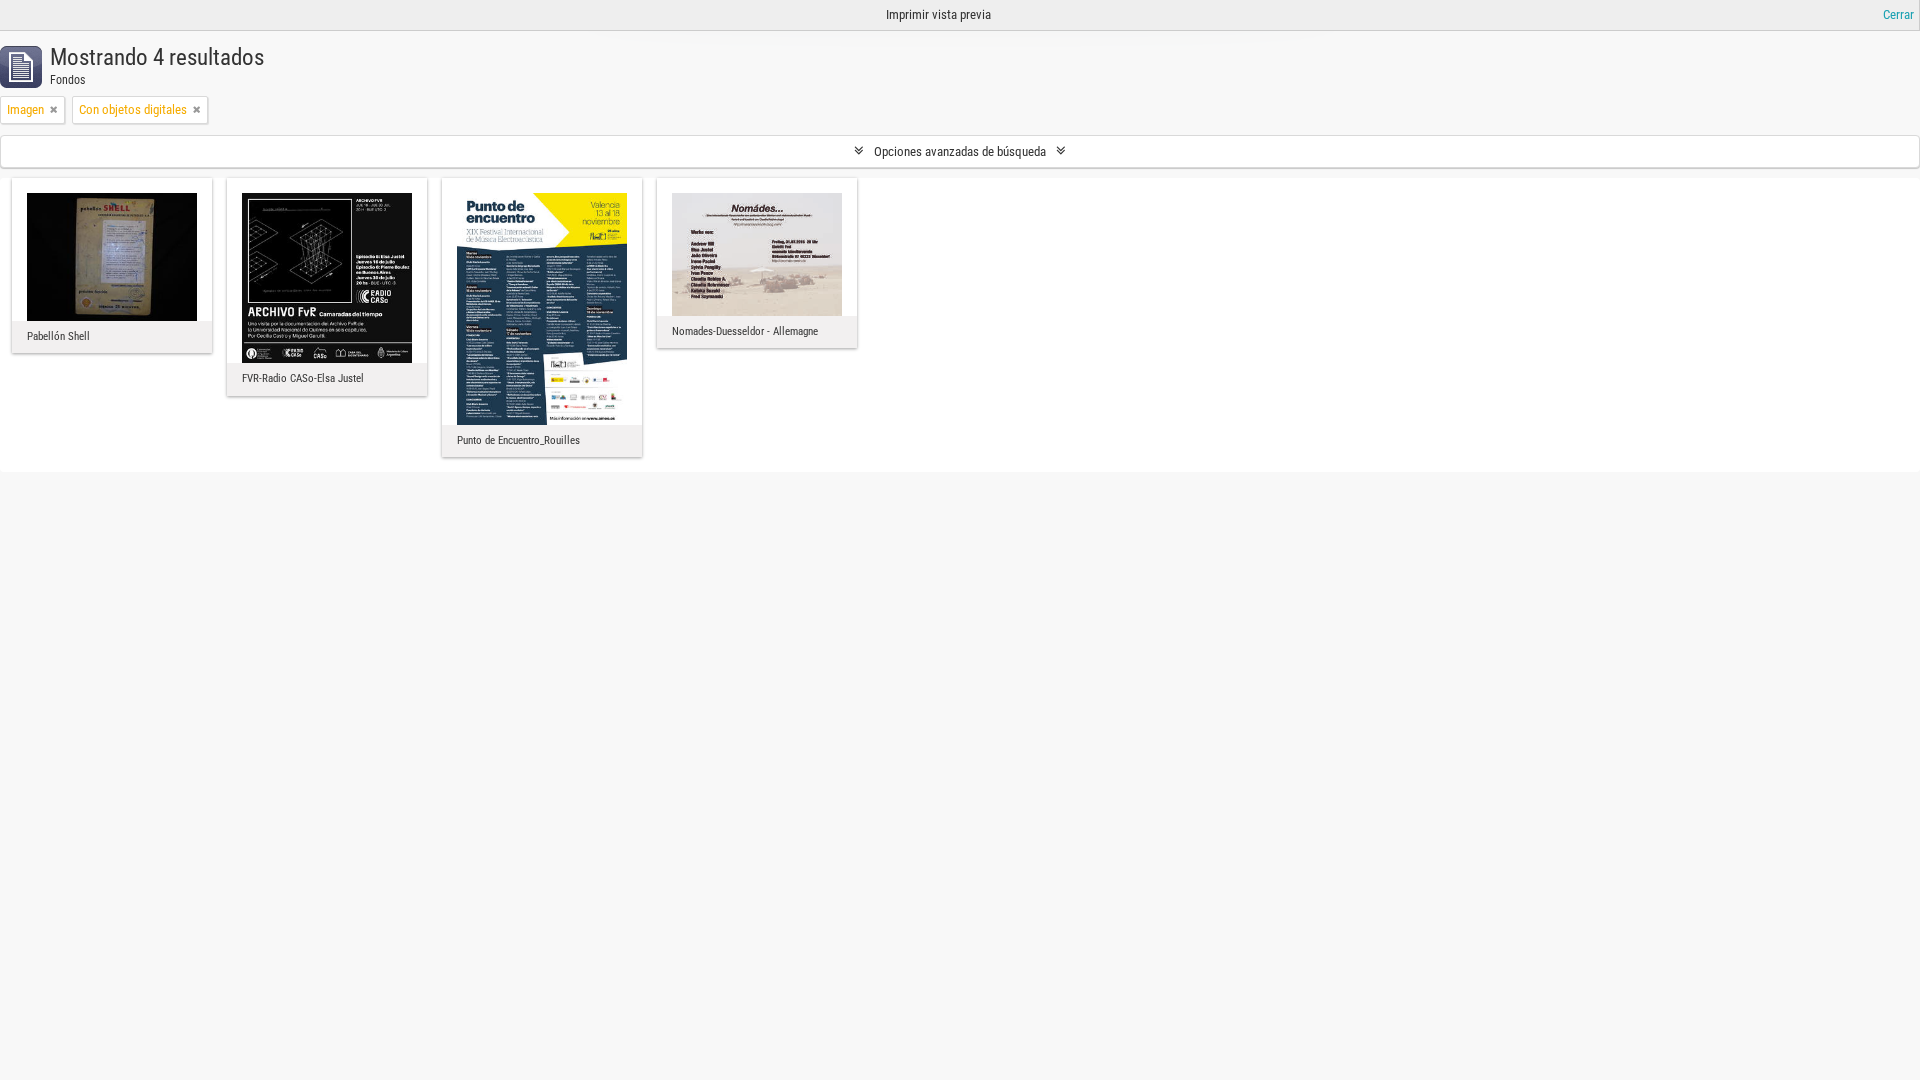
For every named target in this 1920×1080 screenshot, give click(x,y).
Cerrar (1898, 14)
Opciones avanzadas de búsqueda (960, 151)
